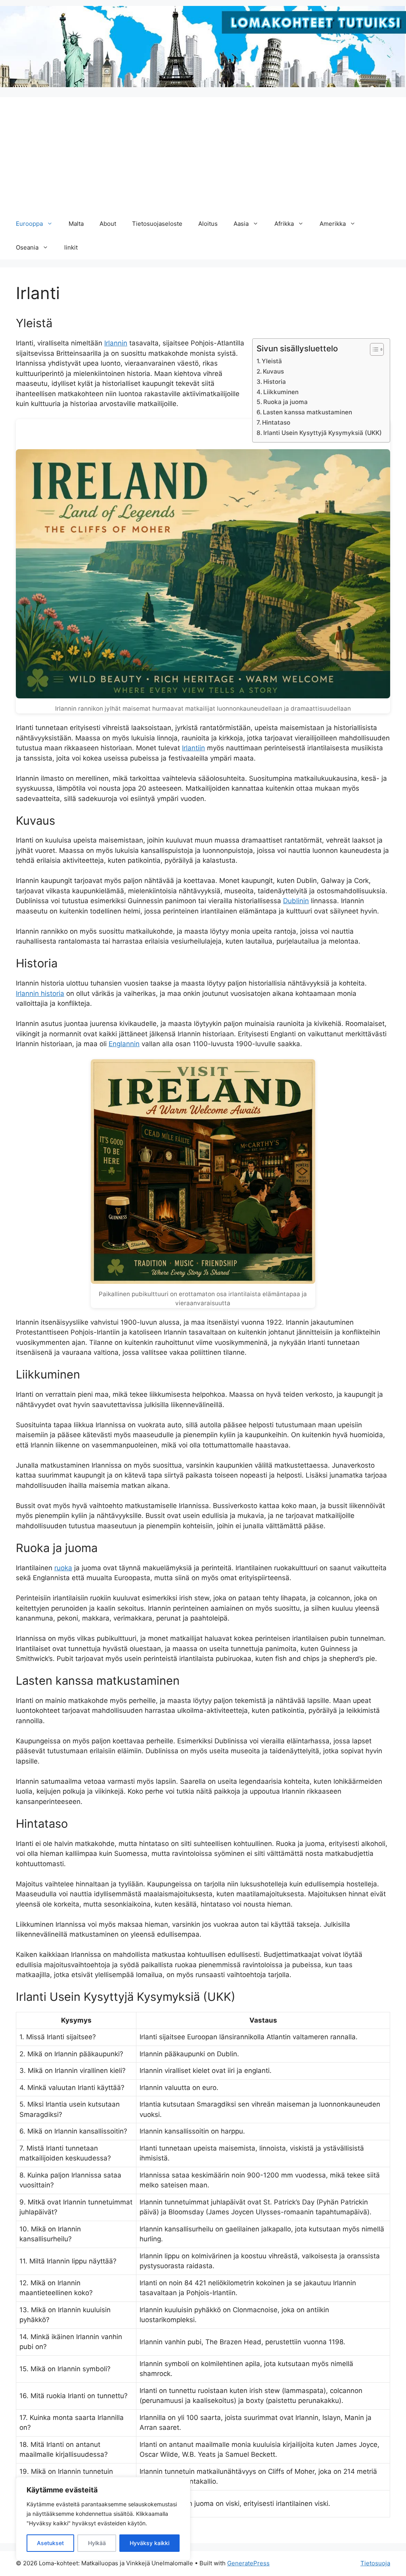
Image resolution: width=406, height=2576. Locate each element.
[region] (103, 2519)
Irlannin (116, 343)
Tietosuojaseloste (157, 224)
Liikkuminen (281, 392)
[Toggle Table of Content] (373, 349)
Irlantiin (193, 748)
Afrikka (284, 224)
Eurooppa (29, 224)
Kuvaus (273, 371)
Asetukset (50, 2543)
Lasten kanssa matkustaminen (307, 412)
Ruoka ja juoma (285, 402)
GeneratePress (248, 2563)
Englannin (124, 1044)
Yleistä (272, 361)
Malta (76, 224)
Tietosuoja (375, 2563)
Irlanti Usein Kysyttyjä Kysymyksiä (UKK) (323, 433)
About (108, 224)
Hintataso (276, 422)
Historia (275, 382)
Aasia (241, 224)
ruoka (63, 1568)
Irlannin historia (40, 993)
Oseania (27, 247)
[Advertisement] (203, 153)
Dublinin (296, 901)
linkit (71, 247)
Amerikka (333, 224)
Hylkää (97, 2543)
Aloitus (208, 224)
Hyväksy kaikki (149, 2543)
